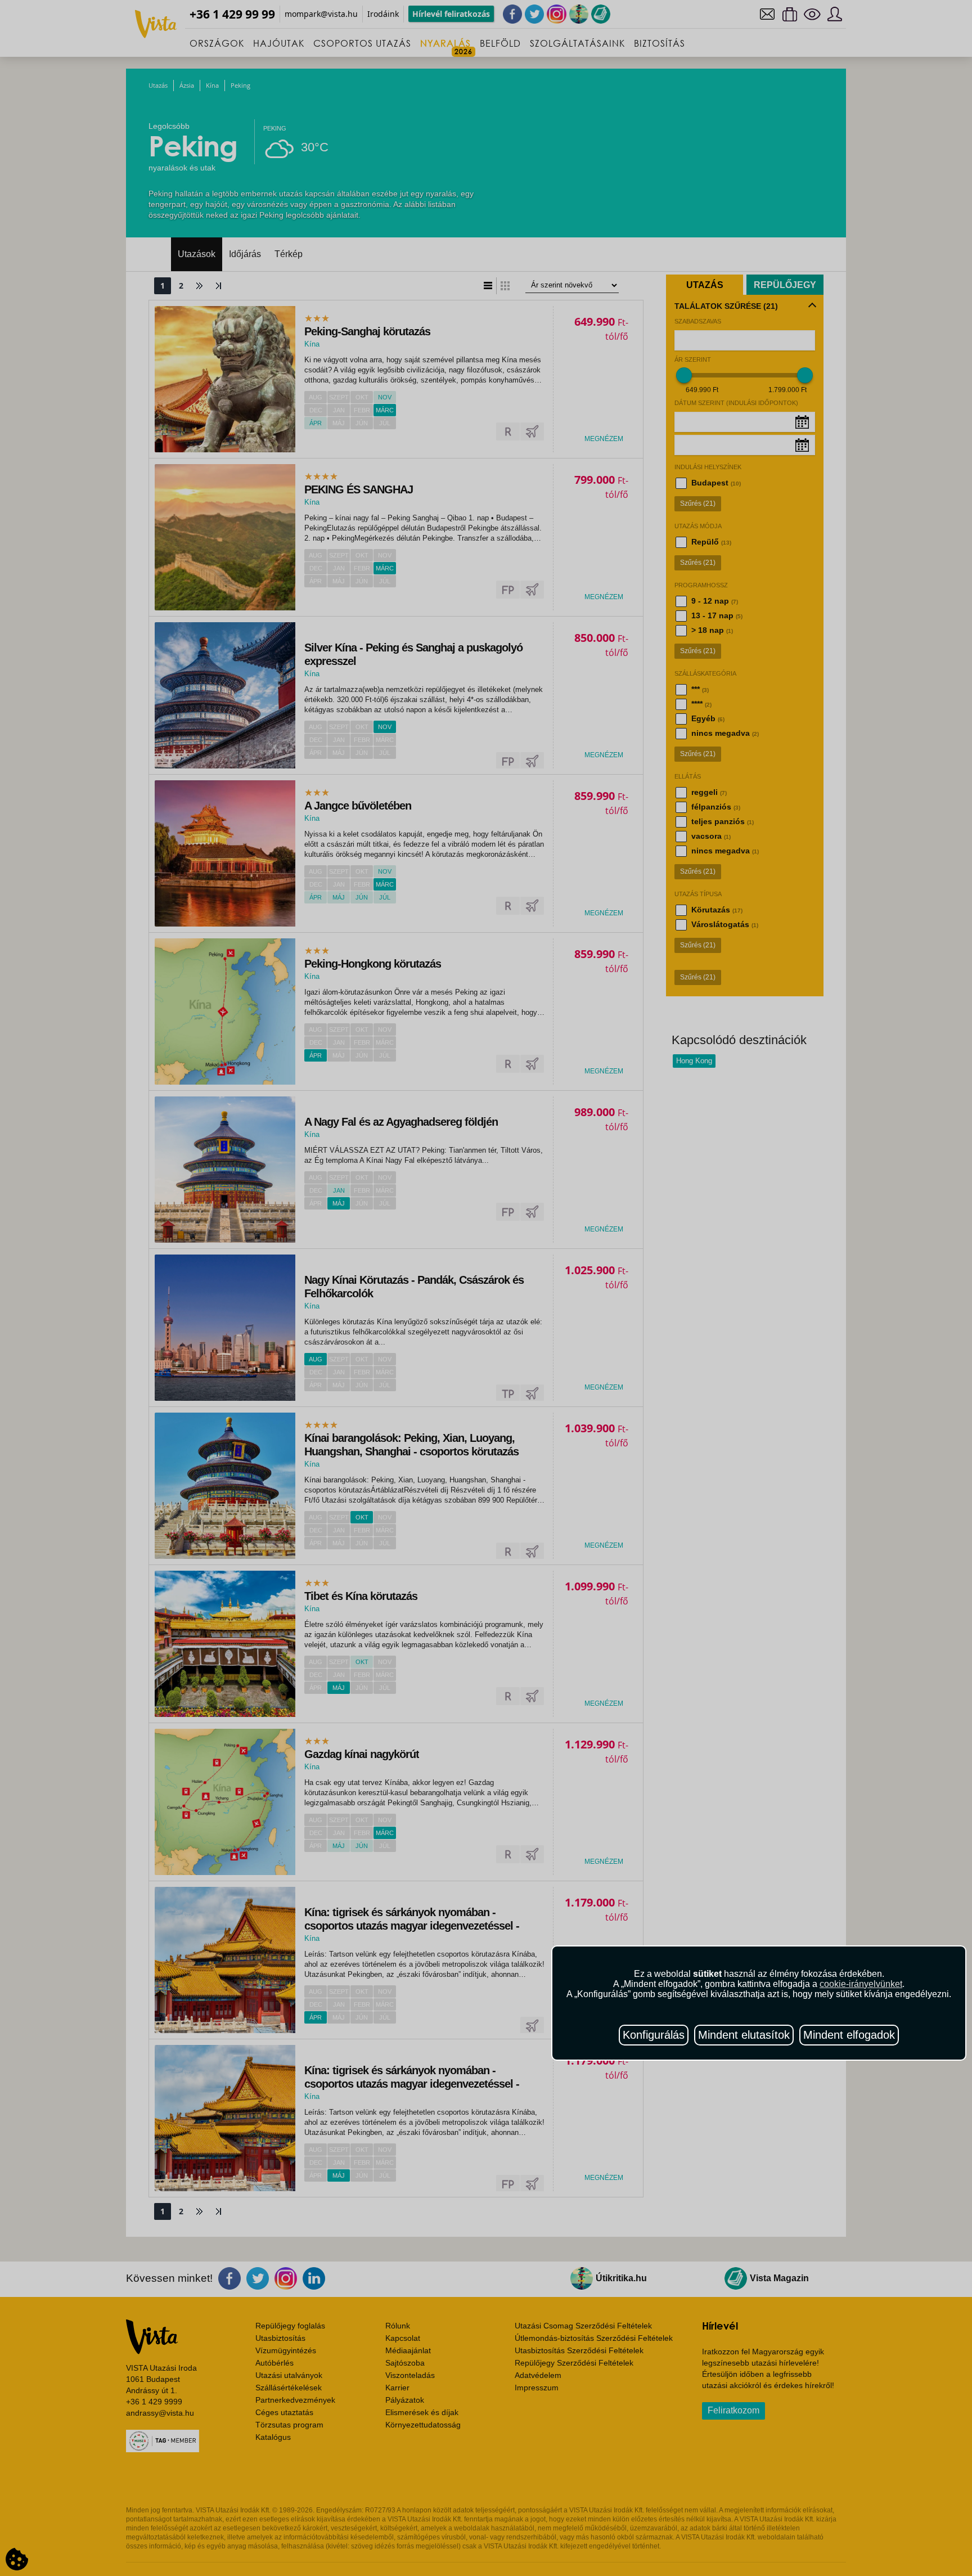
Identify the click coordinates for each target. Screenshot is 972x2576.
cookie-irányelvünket (861, 1984)
